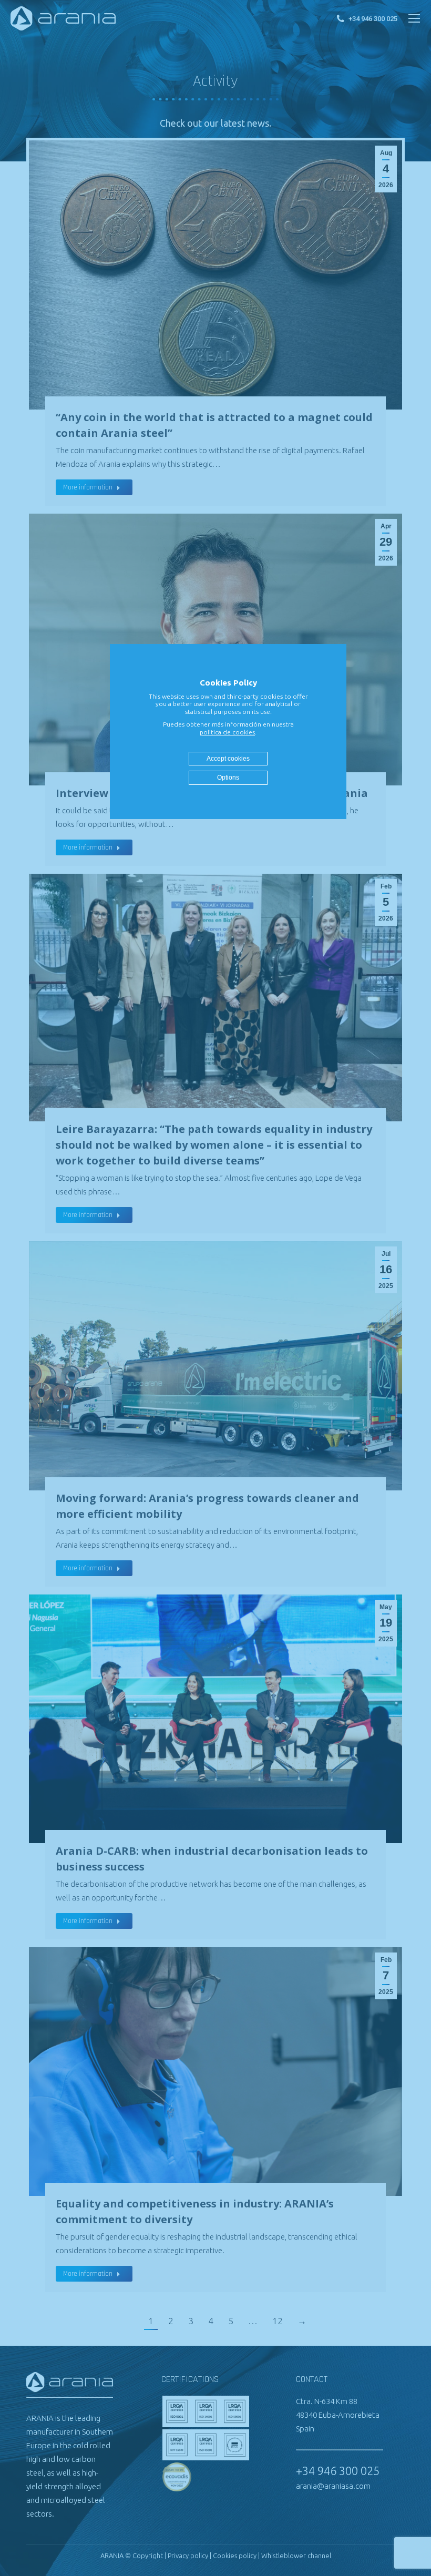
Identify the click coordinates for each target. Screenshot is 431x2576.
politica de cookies (227, 732)
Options (228, 778)
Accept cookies (228, 759)
